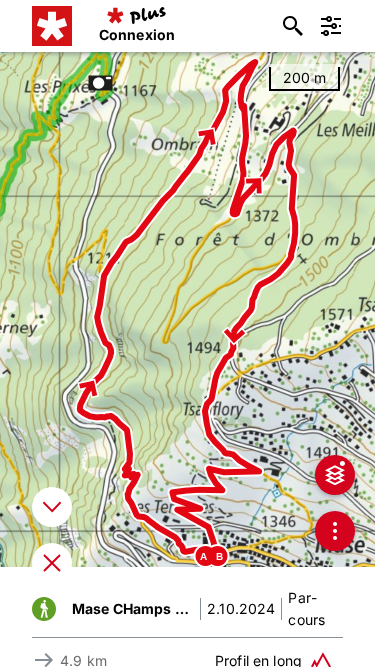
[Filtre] (331, 26)
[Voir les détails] (52, 507)
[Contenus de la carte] (335, 475)
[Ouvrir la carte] (52, 563)
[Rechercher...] (293, 26)
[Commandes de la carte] (335, 531)
